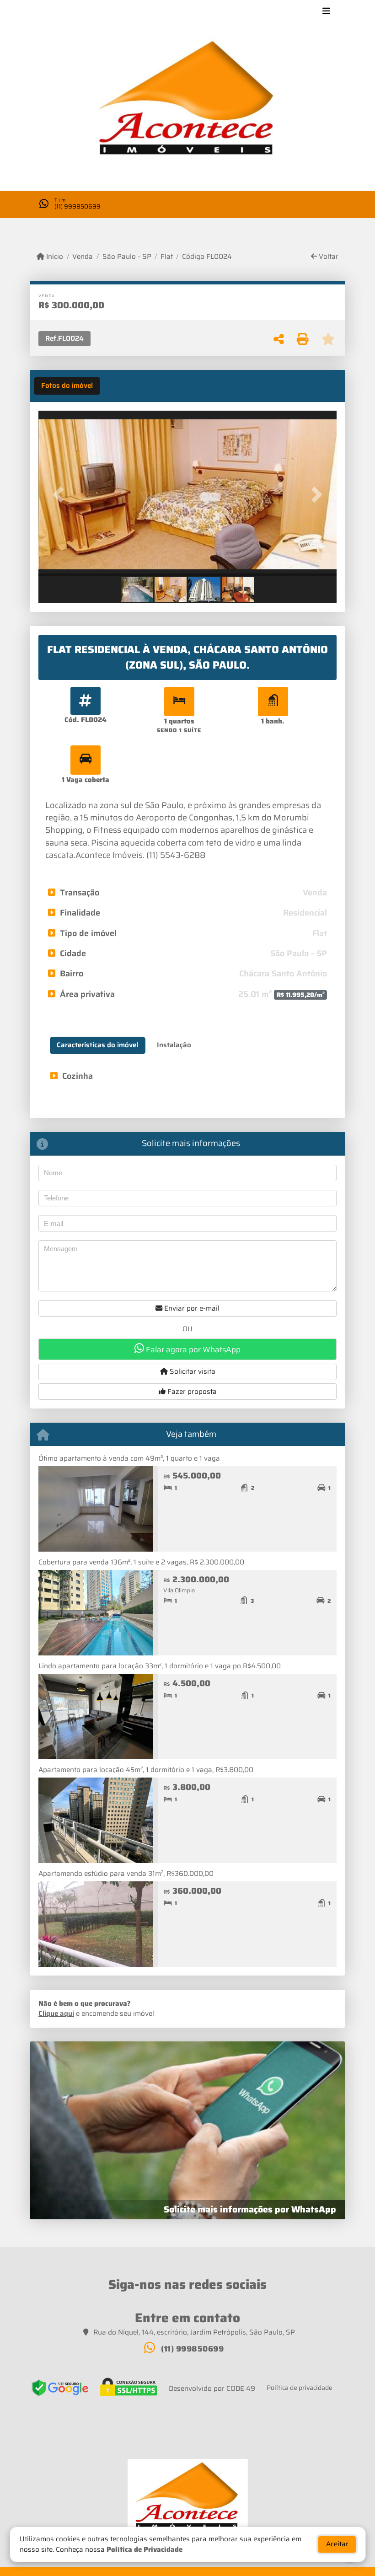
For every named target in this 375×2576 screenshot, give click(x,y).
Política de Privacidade (145, 2549)
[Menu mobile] (187, 102)
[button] (61, 495)
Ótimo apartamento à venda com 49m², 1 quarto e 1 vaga (129, 1458)
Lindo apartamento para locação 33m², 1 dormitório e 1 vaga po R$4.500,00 (160, 1666)
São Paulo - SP (127, 257)
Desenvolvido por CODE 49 (212, 2389)
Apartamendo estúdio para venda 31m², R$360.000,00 (126, 1874)
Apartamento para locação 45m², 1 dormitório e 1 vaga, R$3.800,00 (146, 1770)
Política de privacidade (300, 2388)
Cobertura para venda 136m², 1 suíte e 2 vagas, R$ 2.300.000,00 (141, 1562)
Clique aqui (56, 2014)
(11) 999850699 (78, 206)
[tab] (67, 386)
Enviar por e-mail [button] (191, 1308)
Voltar (328, 257)
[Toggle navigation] (326, 12)
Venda (83, 257)
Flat (167, 257)
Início (54, 257)
